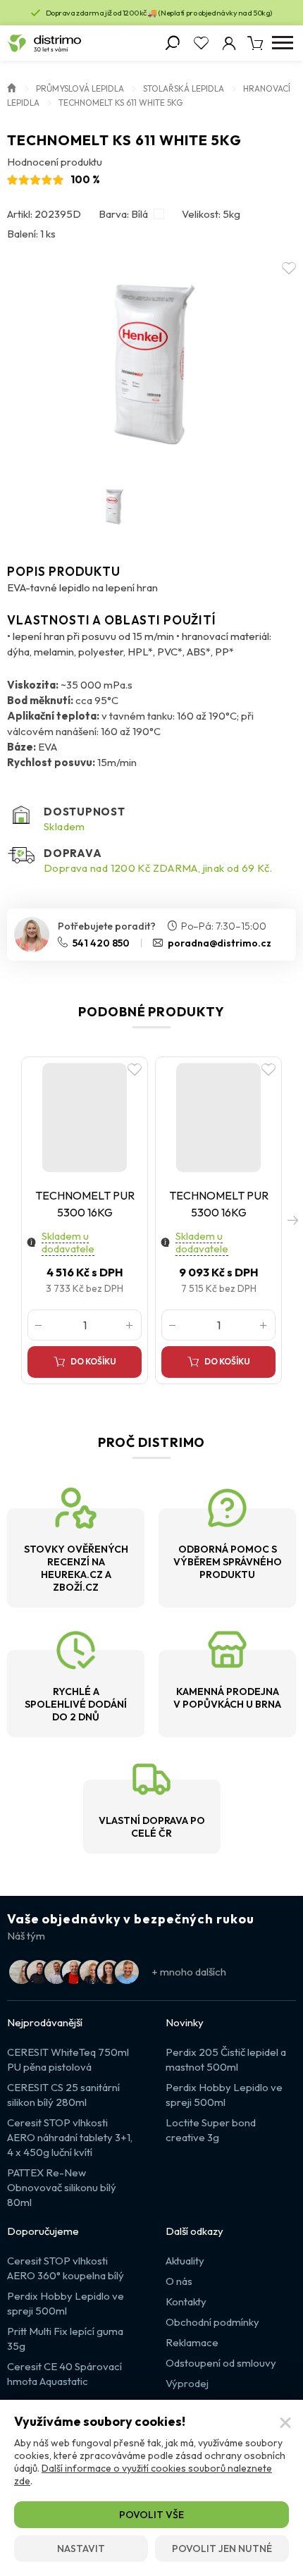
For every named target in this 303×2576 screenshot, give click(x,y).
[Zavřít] (285, 2423)
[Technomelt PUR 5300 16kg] (85, 1118)
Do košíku (93, 1361)
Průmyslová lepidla (80, 88)
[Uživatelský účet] (229, 43)
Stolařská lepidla (184, 88)
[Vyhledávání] (173, 43)
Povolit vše (151, 2515)
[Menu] (282, 43)
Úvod (12, 87)
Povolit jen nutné (222, 2549)
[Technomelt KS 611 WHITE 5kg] (152, 364)
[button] (292, 1220)
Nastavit (81, 2549)
